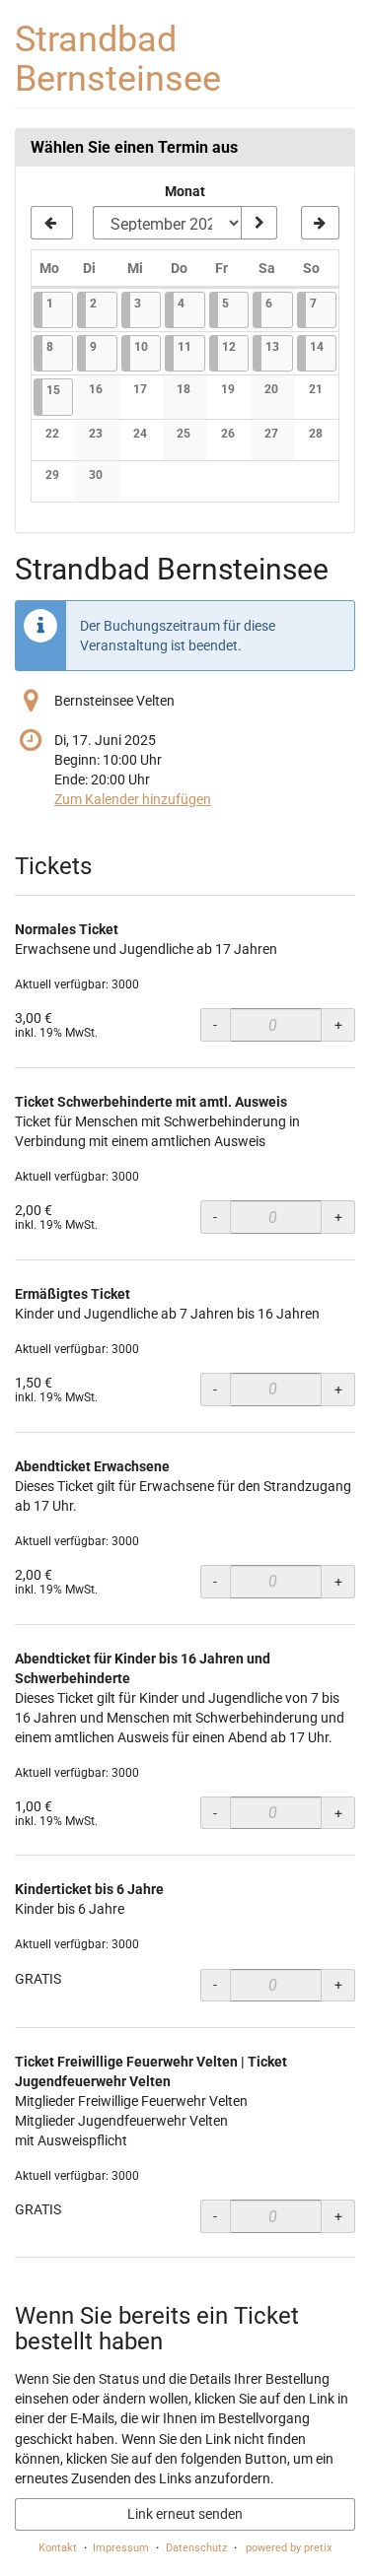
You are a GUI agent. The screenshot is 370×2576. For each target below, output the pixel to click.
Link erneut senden (185, 2514)
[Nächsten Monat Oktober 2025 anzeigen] (320, 223)
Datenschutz (196, 2548)
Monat (185, 191)
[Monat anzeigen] (259, 223)
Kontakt (58, 2548)
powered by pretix (289, 2548)
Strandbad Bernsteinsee (118, 59)
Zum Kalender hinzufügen (133, 799)
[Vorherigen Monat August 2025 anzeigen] (52, 223)
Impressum (121, 2548)
